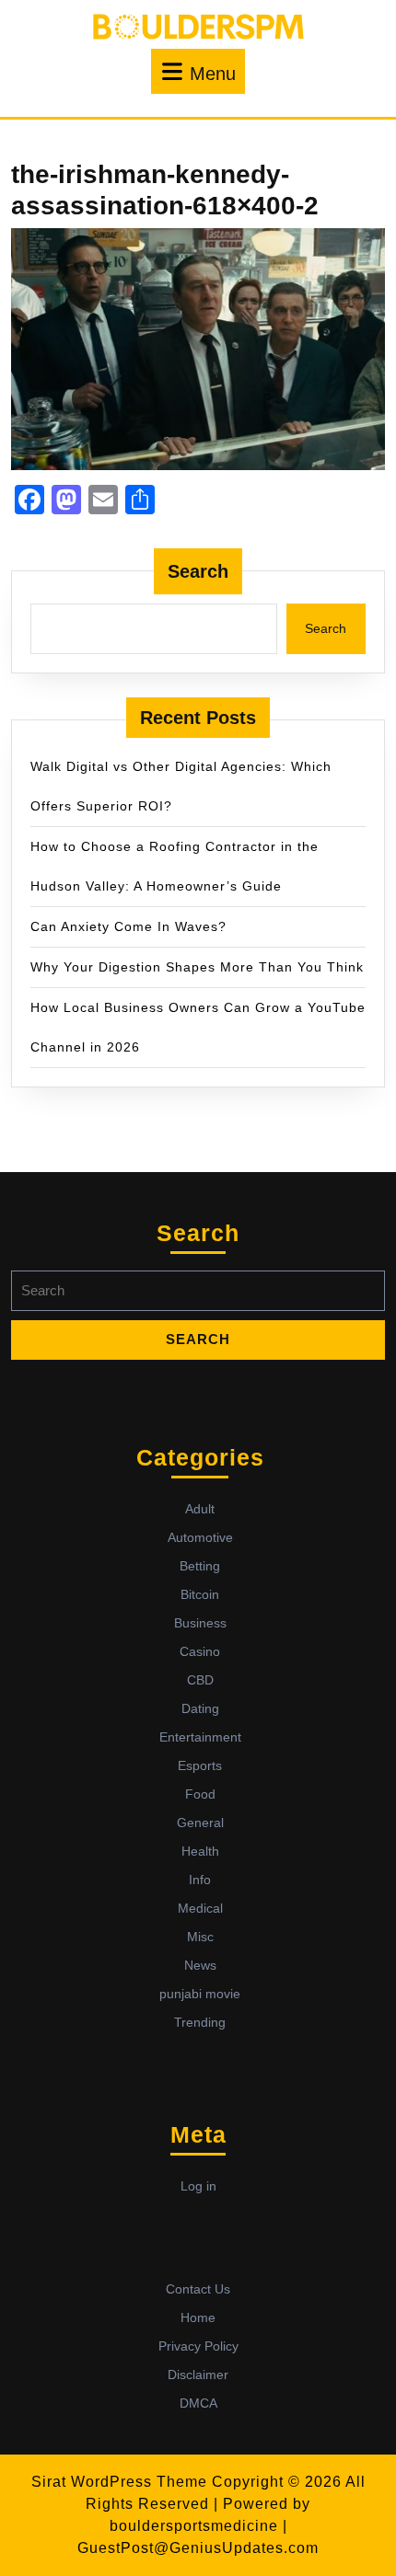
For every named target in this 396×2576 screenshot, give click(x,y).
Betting (200, 1566)
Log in (198, 2186)
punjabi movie (200, 1994)
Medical (200, 1908)
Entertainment (200, 1737)
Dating (200, 1708)
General (200, 1823)
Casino (200, 1651)
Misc (200, 1937)
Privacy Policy (198, 2346)
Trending (200, 2022)
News (200, 1965)
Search (198, 571)
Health (200, 1851)
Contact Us (198, 2289)
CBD (200, 1680)
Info (200, 1880)
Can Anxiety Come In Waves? (128, 926)
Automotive (200, 1537)
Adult (200, 1509)
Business (200, 1623)
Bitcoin (200, 1594)
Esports (200, 1765)
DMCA (198, 2403)
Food (200, 1794)
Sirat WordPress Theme (119, 2482)
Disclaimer (198, 2375)
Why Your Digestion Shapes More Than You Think (197, 967)
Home (198, 2317)
